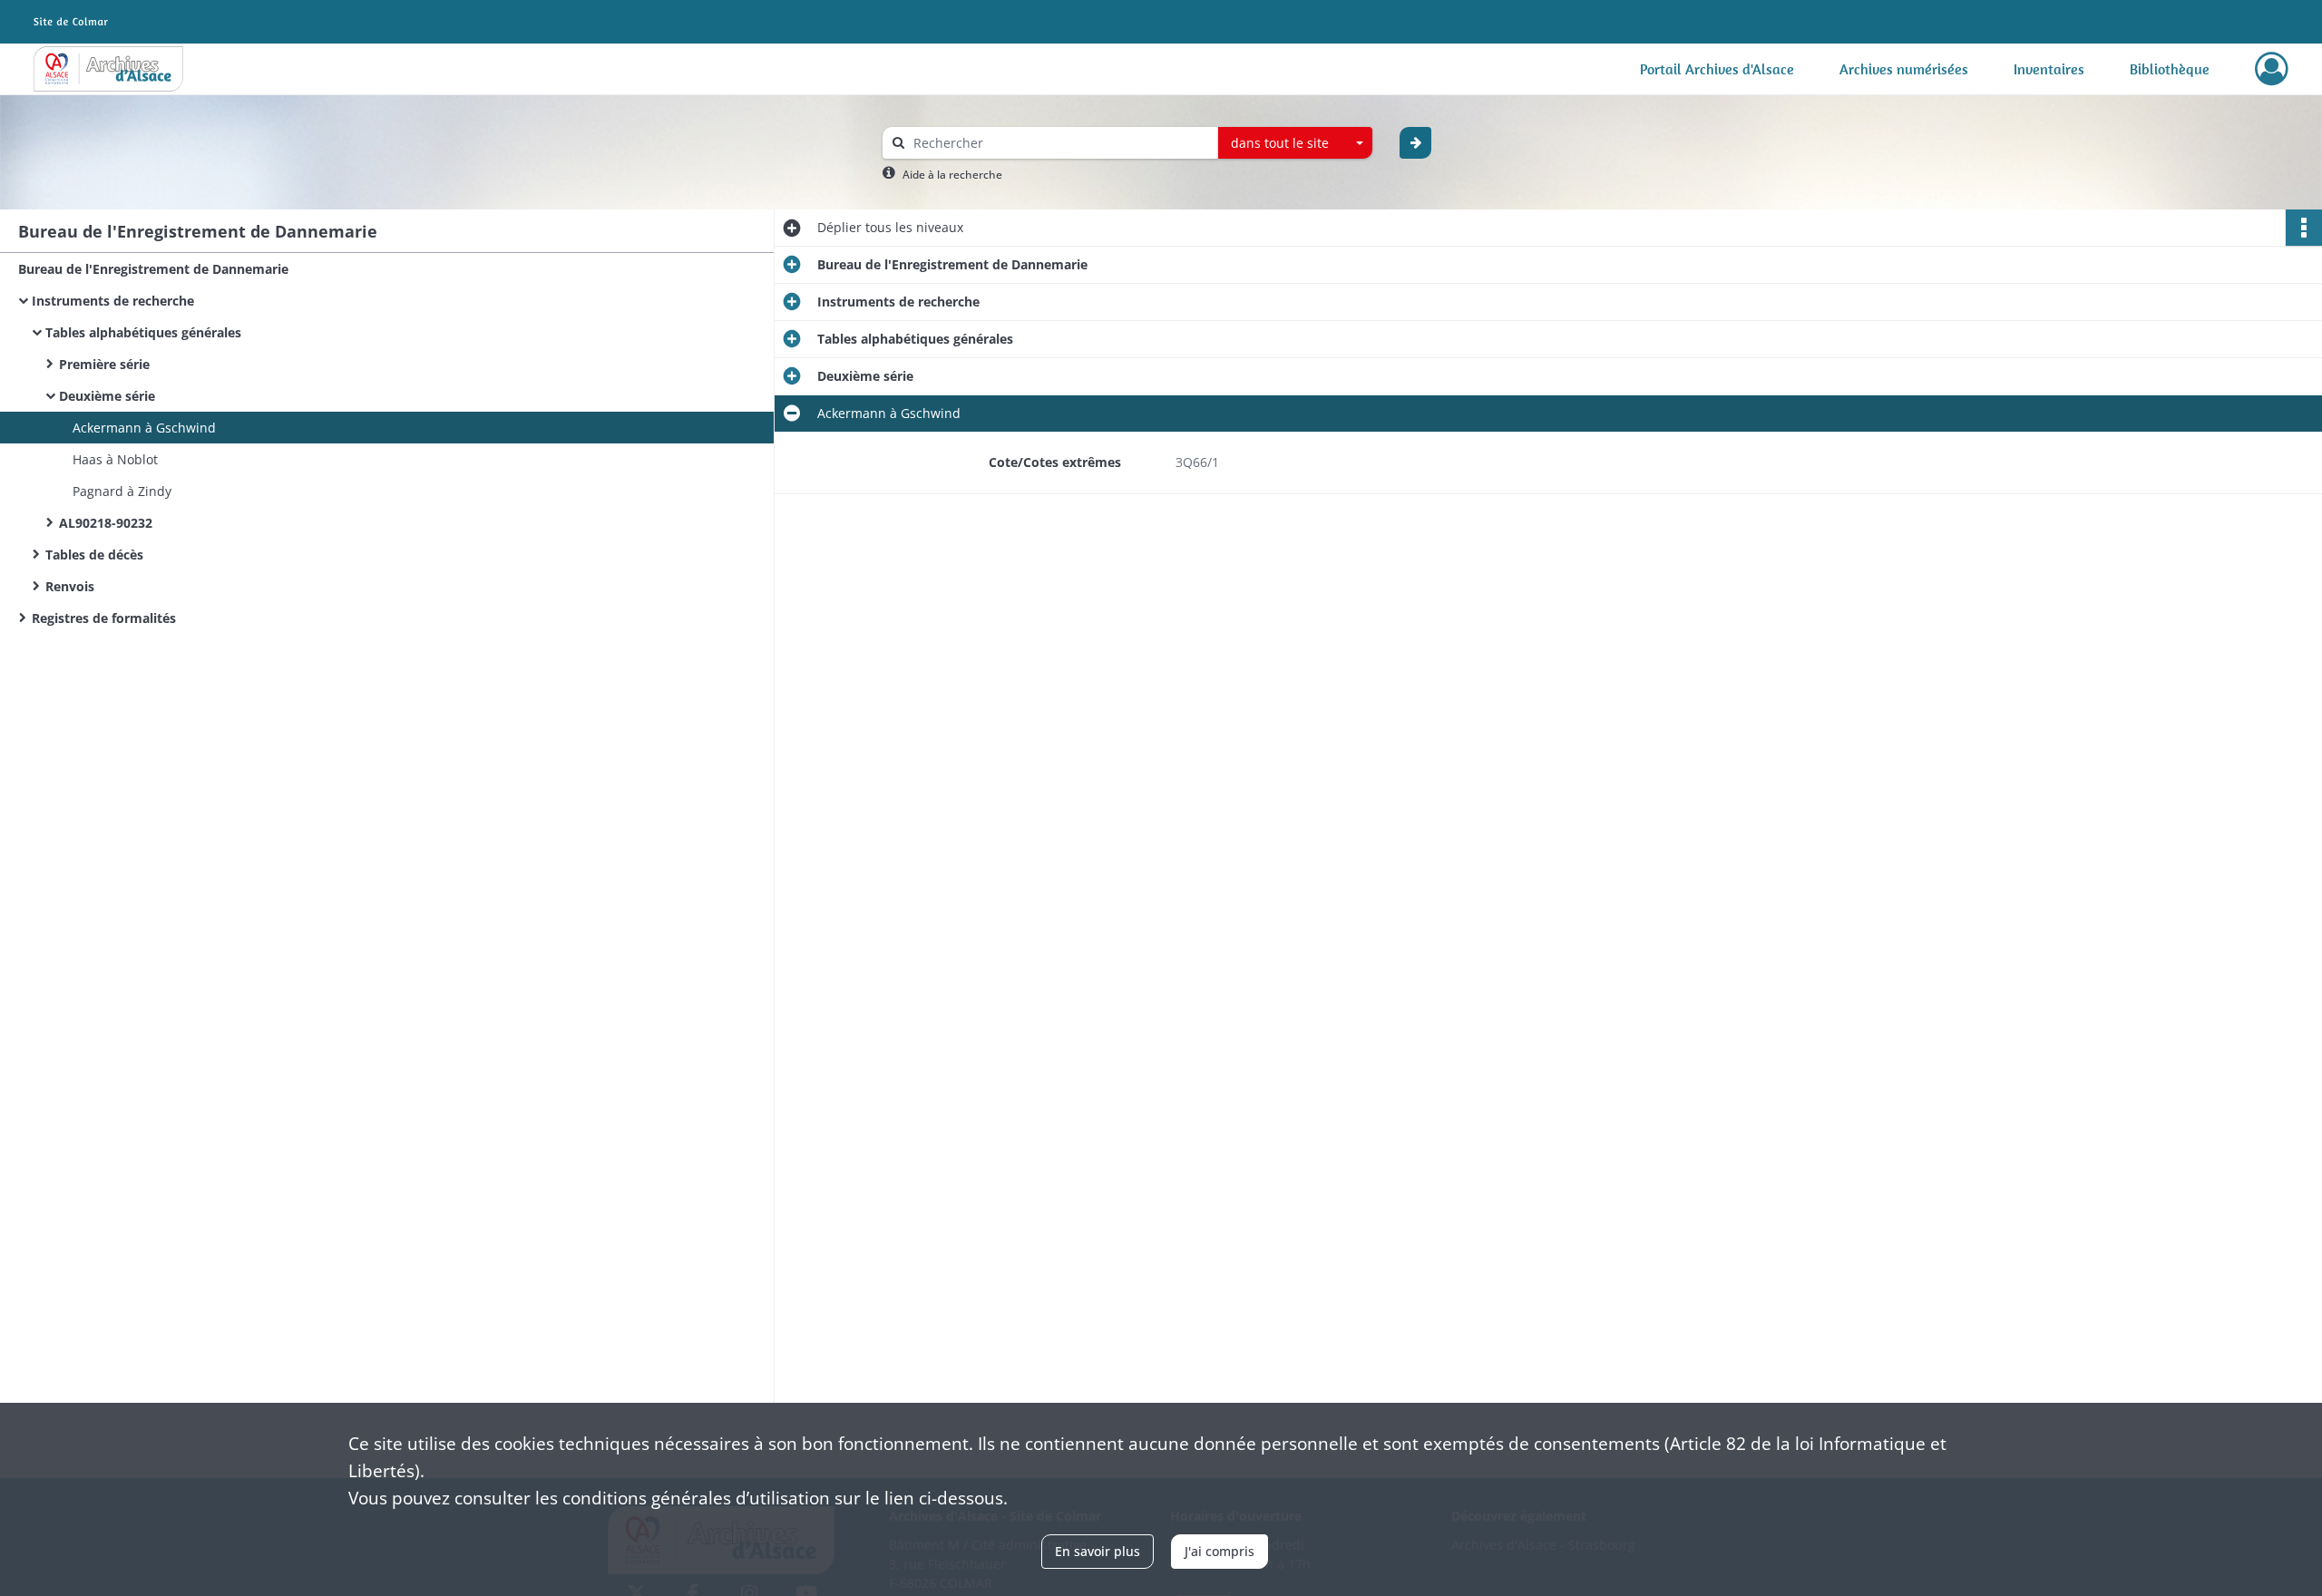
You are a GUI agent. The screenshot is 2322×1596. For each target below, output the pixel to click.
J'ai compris (1220, 1551)
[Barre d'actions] (2304, 228)
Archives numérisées (1904, 69)
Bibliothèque (2170, 69)
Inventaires (2049, 69)
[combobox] (1295, 143)
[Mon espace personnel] (2272, 69)
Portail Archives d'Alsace (1717, 69)
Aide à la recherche (952, 175)
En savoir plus (1098, 1551)
